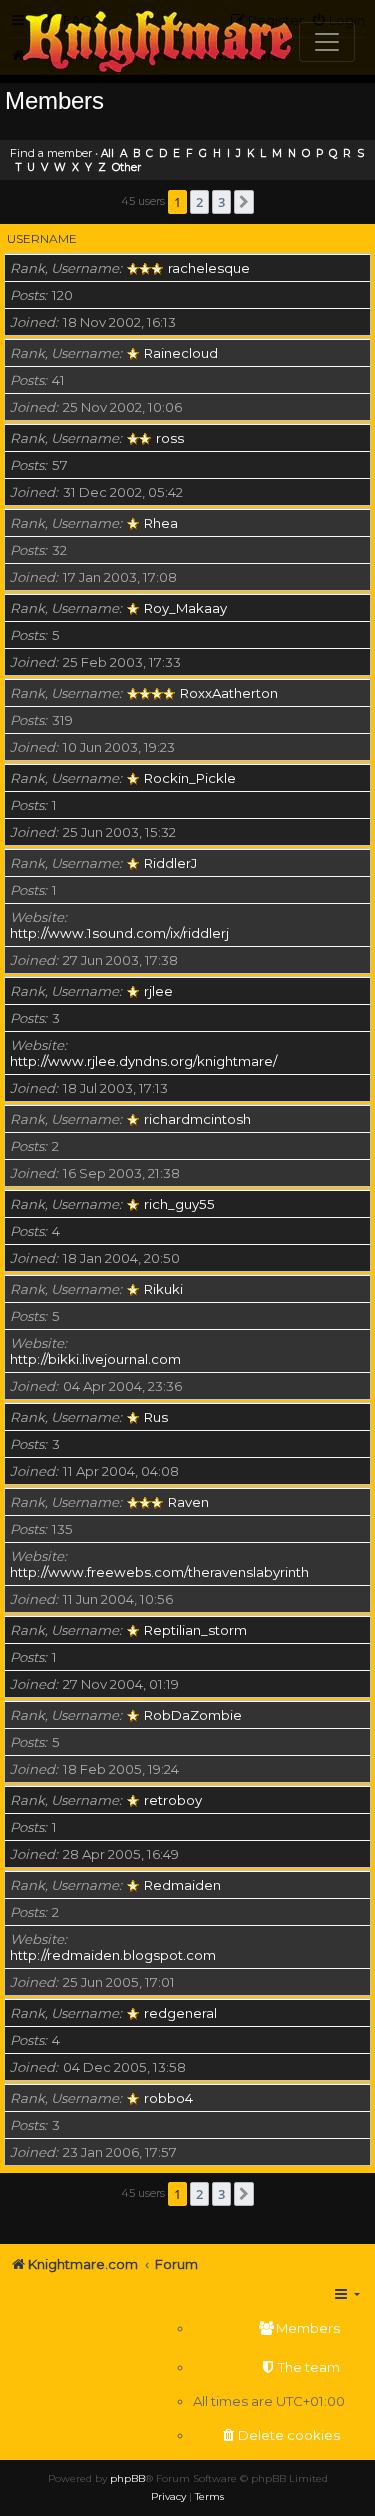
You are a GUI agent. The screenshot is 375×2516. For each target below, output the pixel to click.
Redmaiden (182, 1885)
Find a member (51, 153)
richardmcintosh (197, 1119)
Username (42, 238)
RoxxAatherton (229, 693)
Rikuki (163, 1289)
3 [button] (221, 202)
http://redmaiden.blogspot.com (113, 1955)
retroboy (173, 1800)
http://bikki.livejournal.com (95, 1359)
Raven (188, 1502)
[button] (244, 202)
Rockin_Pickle (190, 778)
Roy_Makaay (185, 608)
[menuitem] (269, 2328)
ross (170, 438)
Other (126, 167)
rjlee (158, 991)
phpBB (127, 2478)
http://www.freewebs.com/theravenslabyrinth (159, 1572)
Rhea (161, 523)
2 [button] (199, 202)
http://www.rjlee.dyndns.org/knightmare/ (143, 1061)
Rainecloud (181, 353)
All (107, 153)
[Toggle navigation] (327, 42)
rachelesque (209, 268)
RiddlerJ (170, 863)
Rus (156, 1417)
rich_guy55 (179, 1204)
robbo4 (168, 2098)
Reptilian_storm (195, 1630)
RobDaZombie (193, 1715)
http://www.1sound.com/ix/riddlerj (119, 933)
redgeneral (180, 2013)
